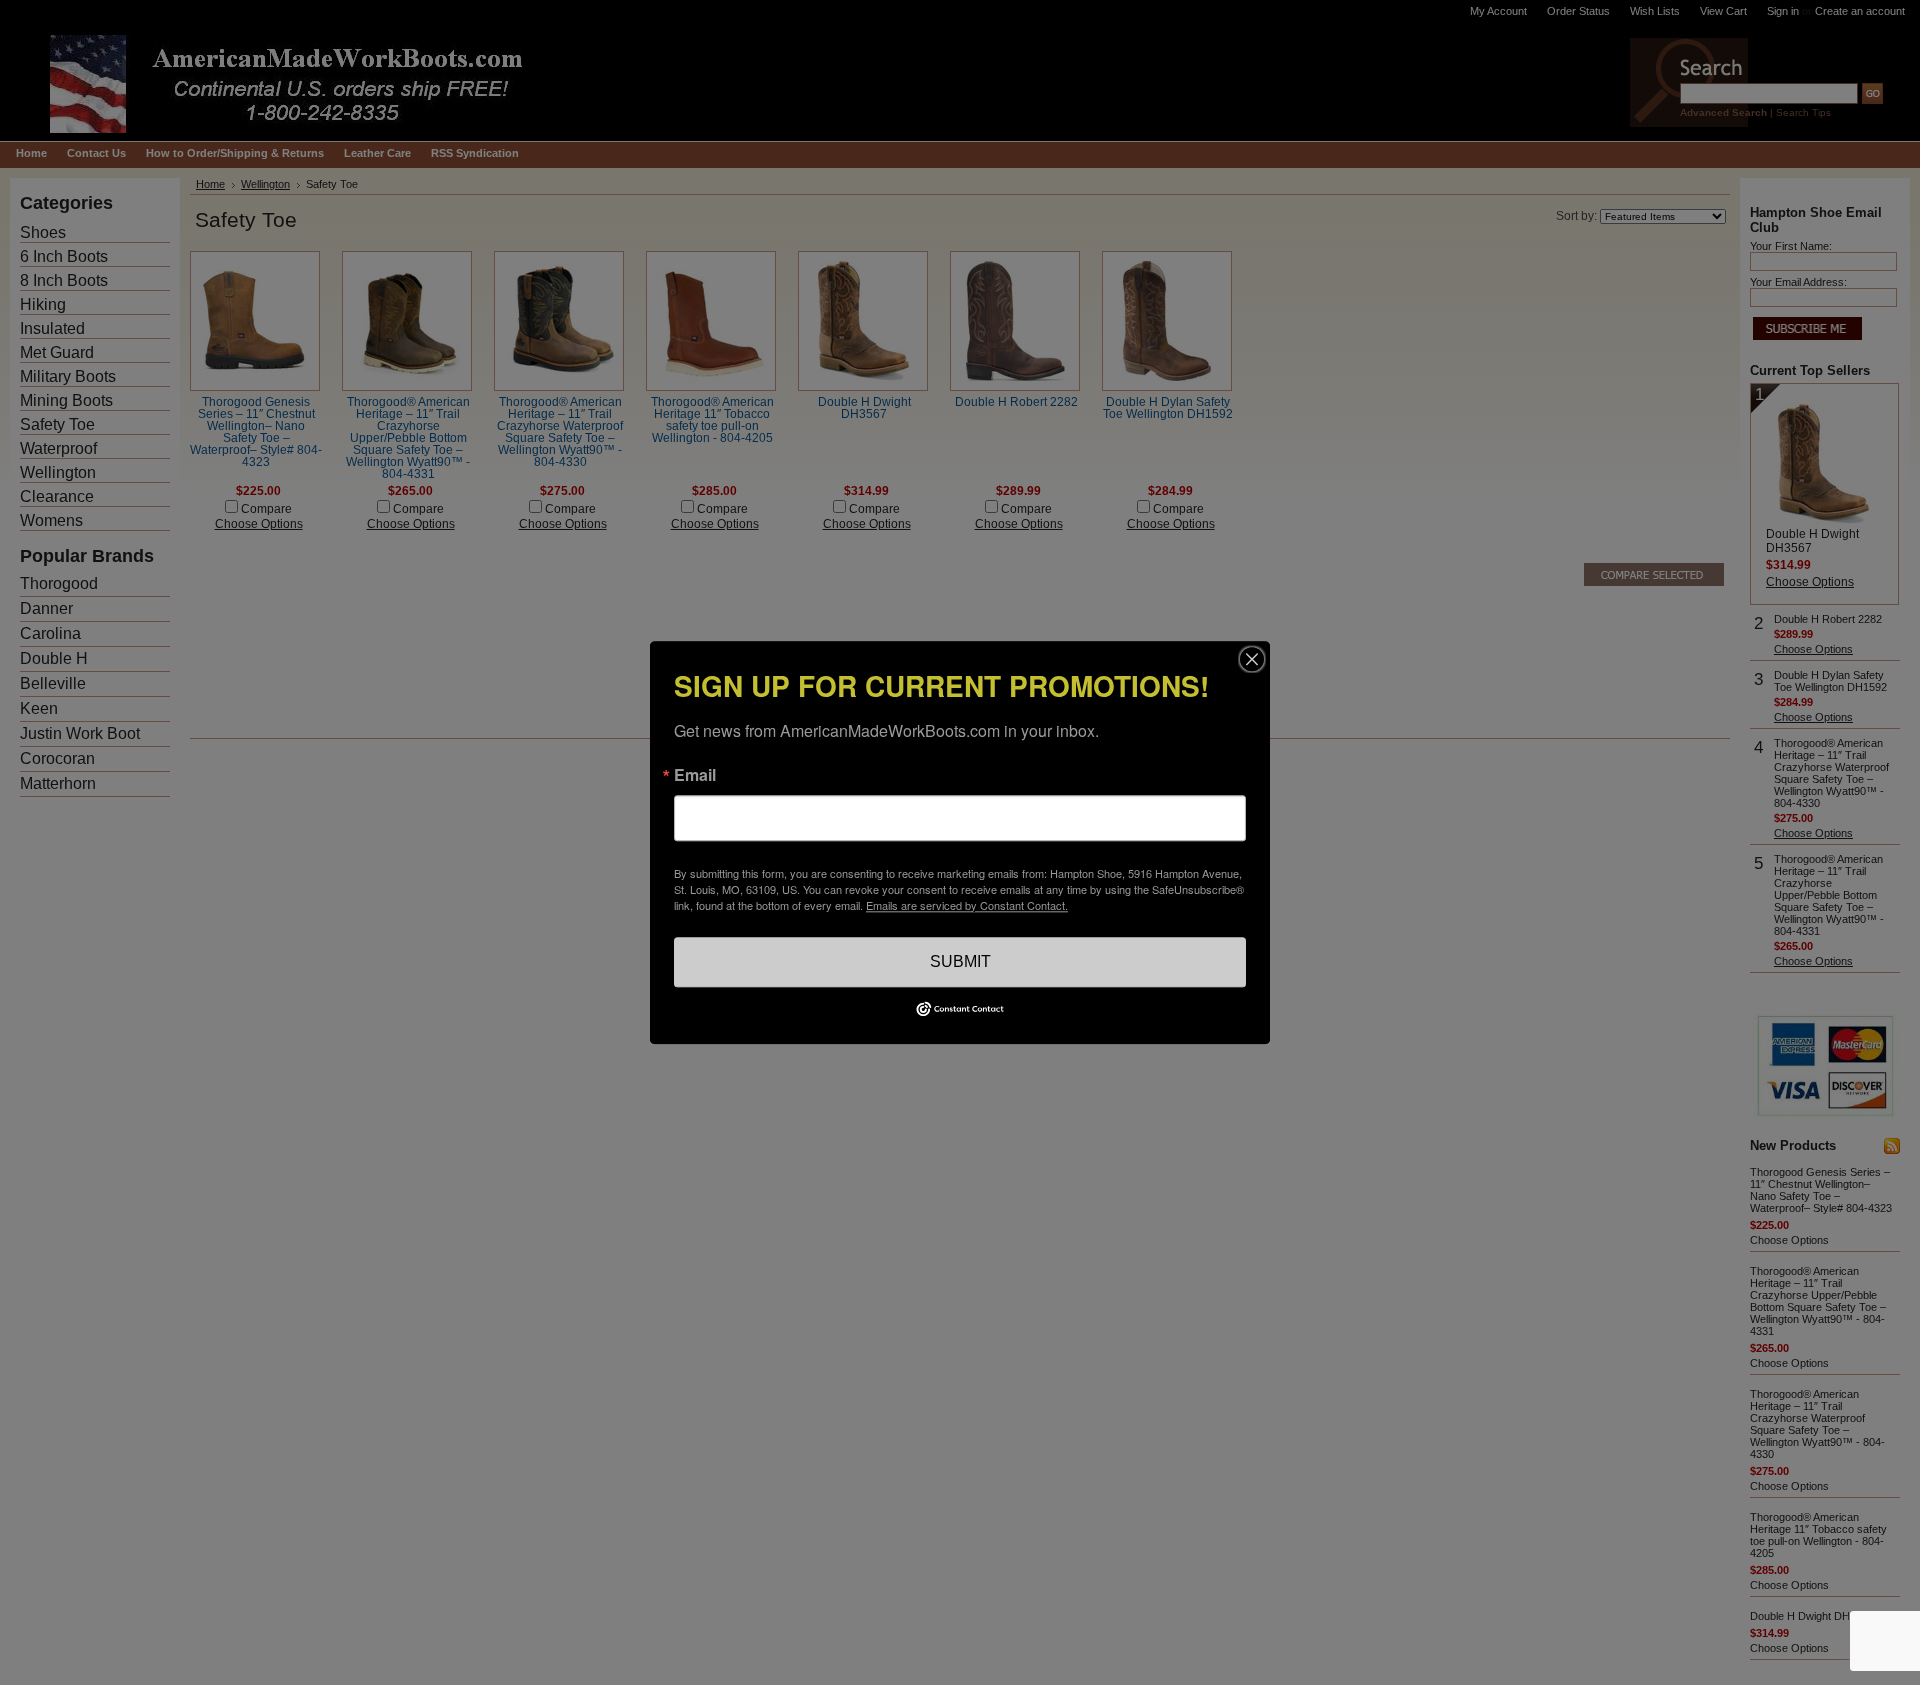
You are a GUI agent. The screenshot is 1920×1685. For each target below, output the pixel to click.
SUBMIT (960, 961)
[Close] (1252, 659)
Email (695, 775)
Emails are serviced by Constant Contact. (967, 905)
